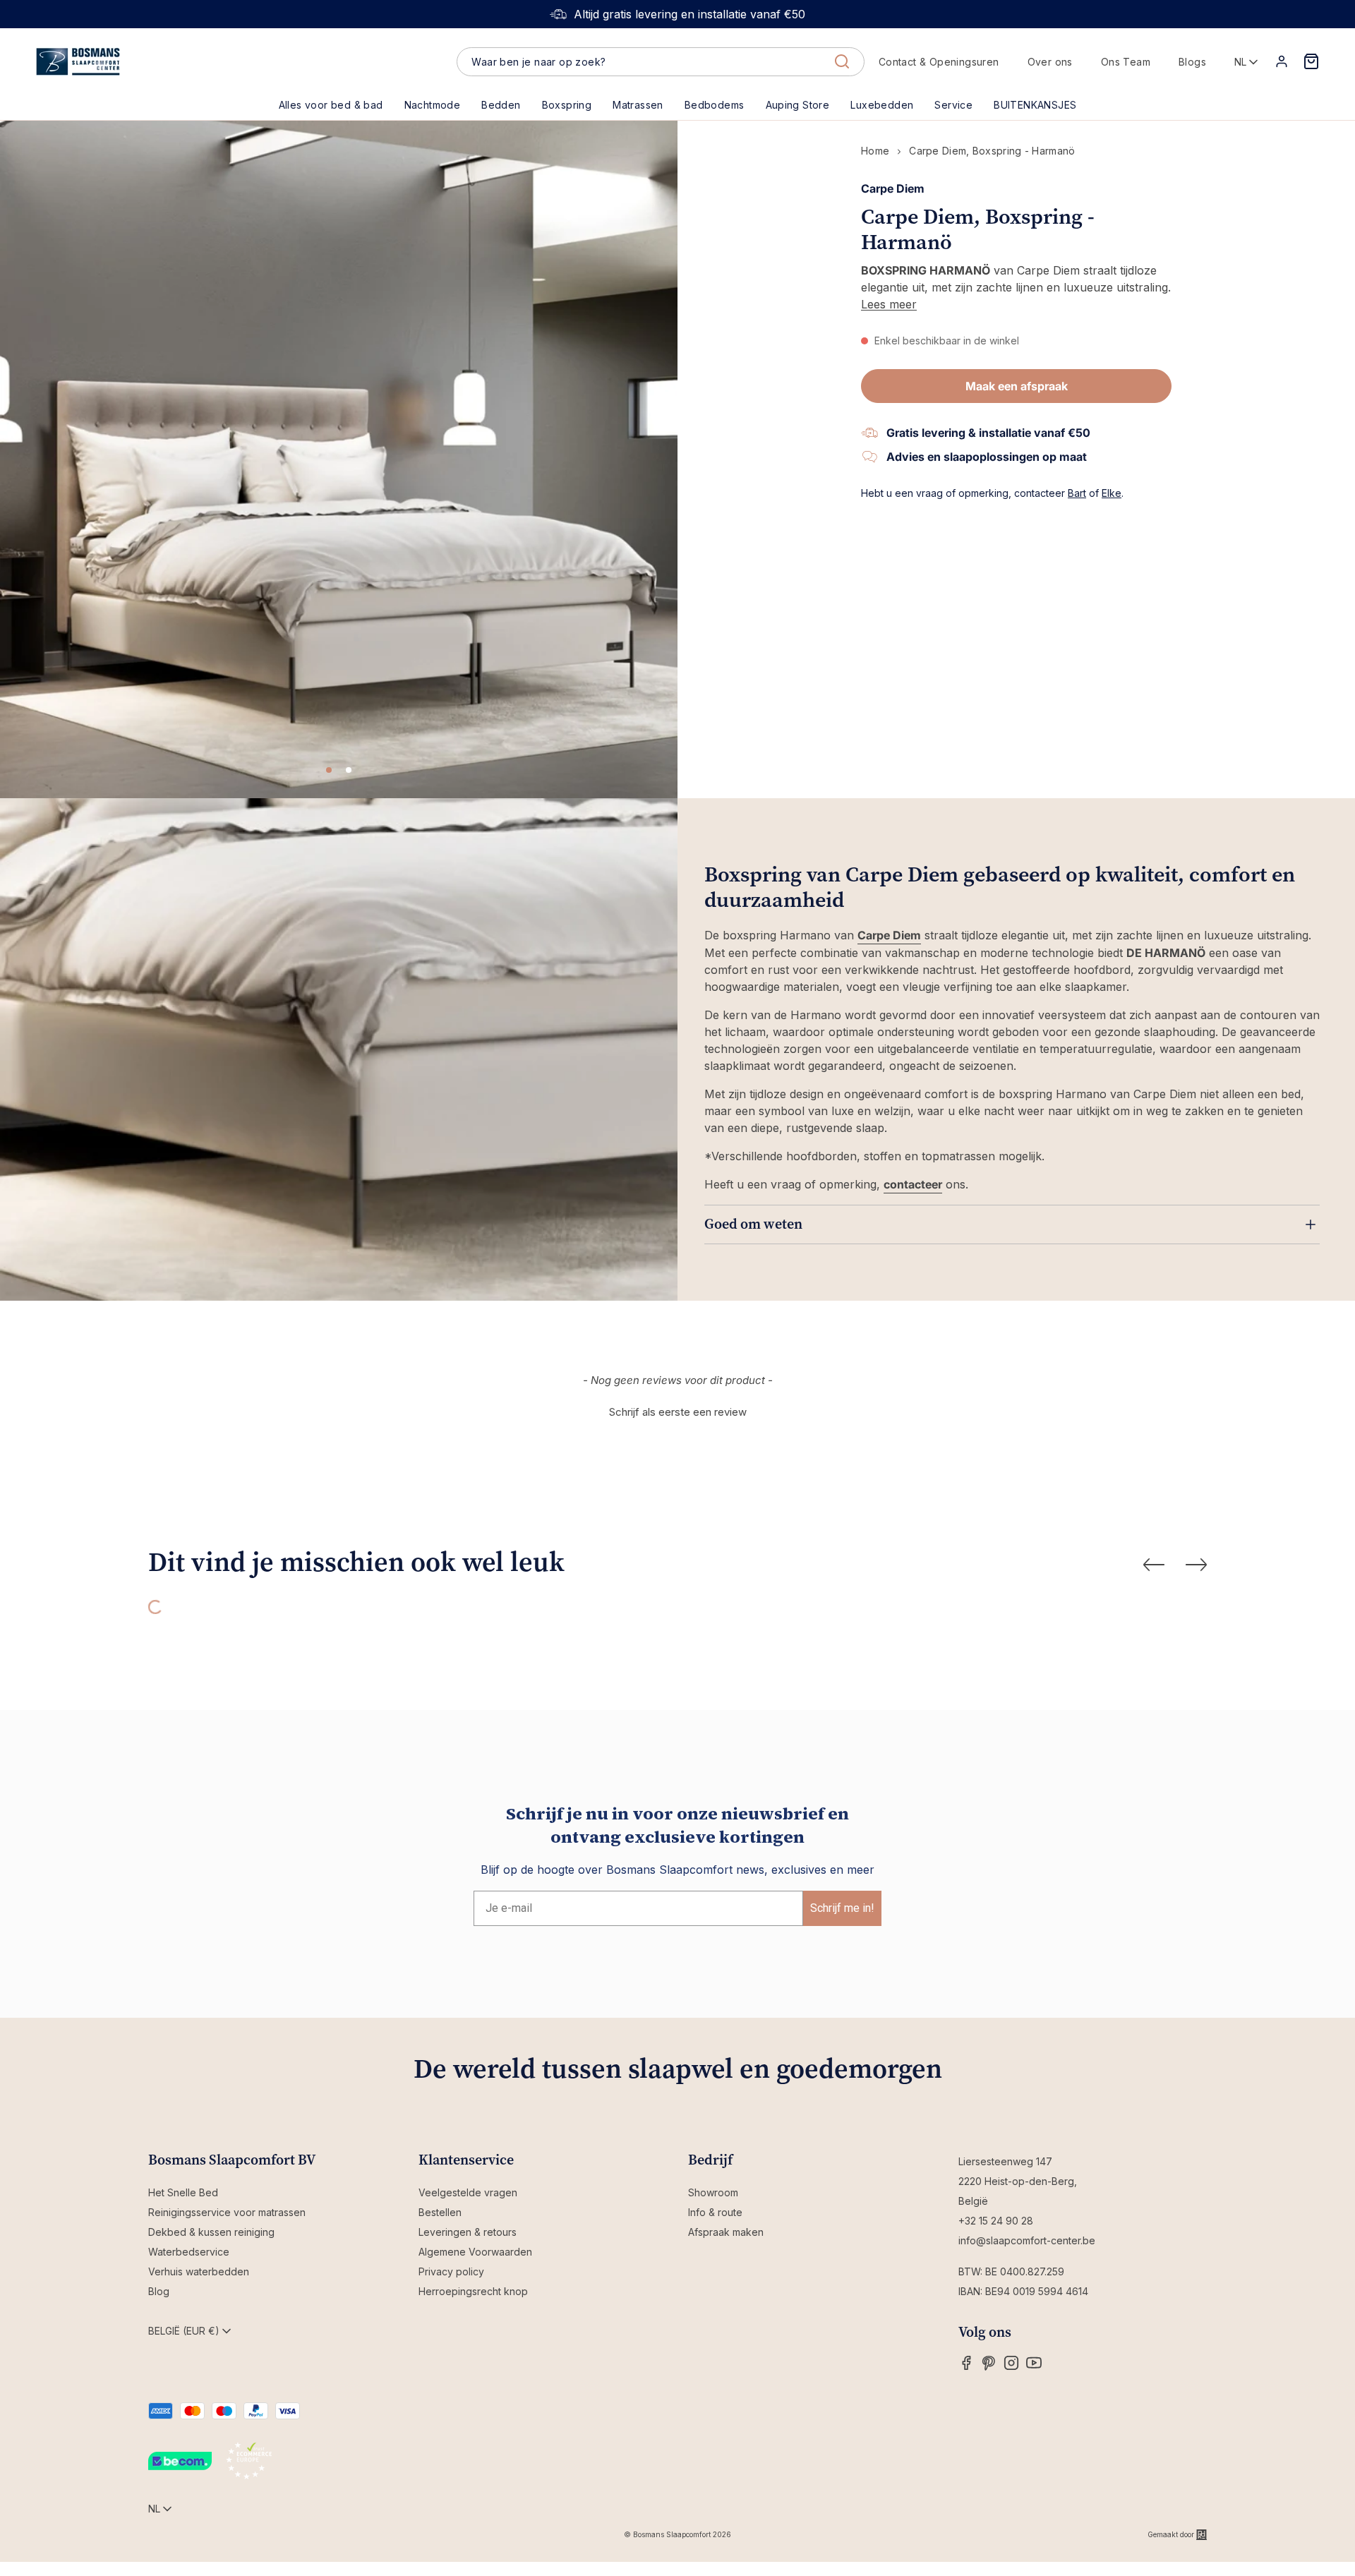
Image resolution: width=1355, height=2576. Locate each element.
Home (875, 151)
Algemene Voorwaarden (475, 2252)
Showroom (713, 2192)
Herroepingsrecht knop (473, 2291)
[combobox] (660, 62)
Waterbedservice (189, 2252)
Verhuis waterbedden (199, 2271)
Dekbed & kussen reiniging (211, 2232)
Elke (1112, 493)
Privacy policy (451, 2271)
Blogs (1192, 62)
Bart (1077, 493)
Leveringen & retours (468, 2232)
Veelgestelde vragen (468, 2192)
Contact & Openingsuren (939, 62)
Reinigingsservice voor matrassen (227, 2212)
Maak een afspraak (1017, 386)
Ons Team (1126, 62)
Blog (159, 2291)
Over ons (1050, 62)
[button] (501, 105)
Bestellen (440, 2212)
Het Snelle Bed (183, 2192)
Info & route (715, 2212)
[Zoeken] (842, 61)
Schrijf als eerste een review (678, 1412)
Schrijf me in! (842, 1908)
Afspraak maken (726, 2232)
